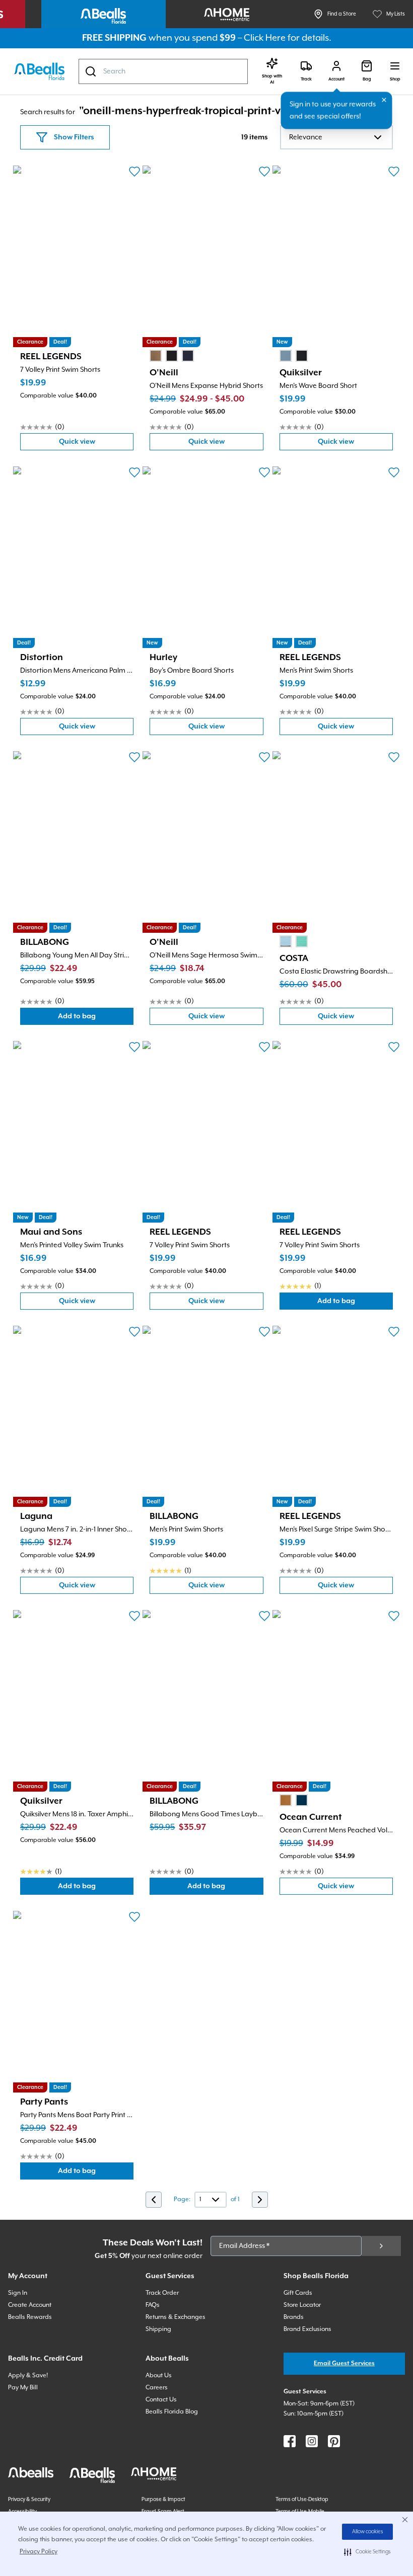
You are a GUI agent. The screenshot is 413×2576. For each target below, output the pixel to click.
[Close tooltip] (384, 100)
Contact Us (161, 2400)
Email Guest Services (344, 2363)
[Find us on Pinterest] (334, 2441)
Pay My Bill (23, 2388)
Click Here (265, 38)
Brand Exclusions (307, 2329)
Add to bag (96, 1019)
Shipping (158, 2329)
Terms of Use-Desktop (302, 2500)
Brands (294, 2317)
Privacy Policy (39, 2552)
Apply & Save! (28, 2376)
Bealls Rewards (30, 2317)
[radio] (156, 356)
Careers (157, 2388)
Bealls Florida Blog (172, 2412)
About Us (159, 2376)
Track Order (162, 2293)
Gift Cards (298, 2293)
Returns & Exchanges (176, 2317)
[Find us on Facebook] (290, 2441)
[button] (367, 2552)
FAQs (153, 2305)
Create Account (30, 2305)
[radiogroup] (172, 356)
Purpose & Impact (163, 2500)
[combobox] (163, 71)
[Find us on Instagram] (312, 2441)
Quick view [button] (96, 444)
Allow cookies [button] (368, 2532)
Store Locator (302, 2305)
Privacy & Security (29, 2500)
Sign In (18, 2293)
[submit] (381, 2246)
